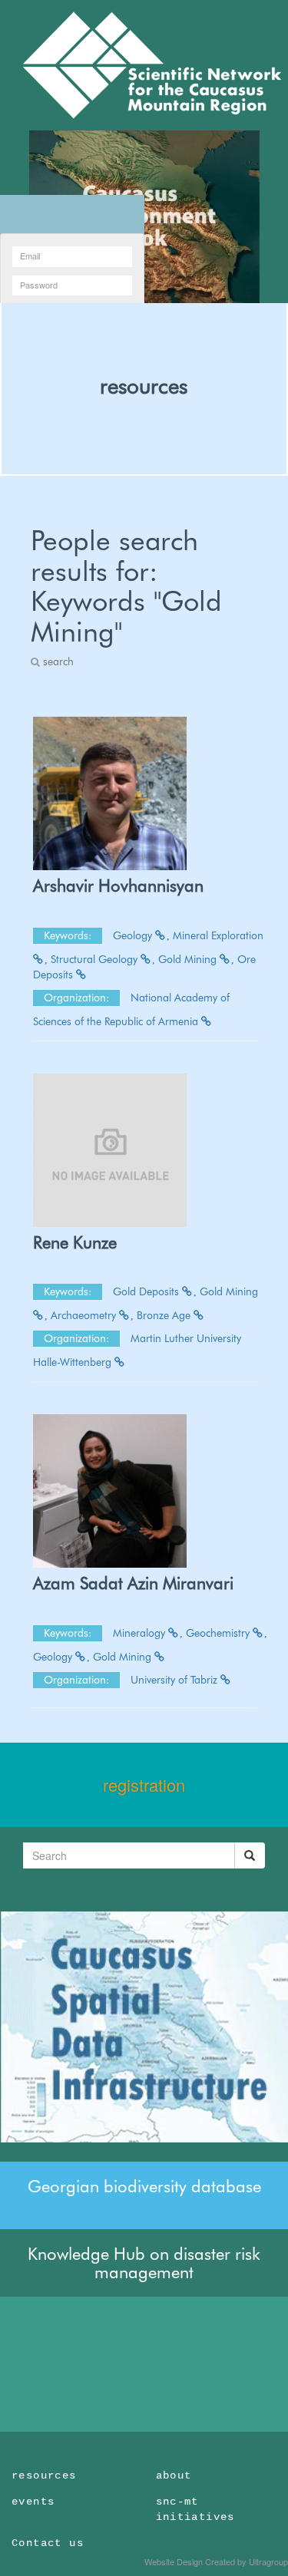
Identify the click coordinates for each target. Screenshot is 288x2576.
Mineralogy (141, 1633)
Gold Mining (189, 959)
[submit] (250, 1855)
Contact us (48, 2543)
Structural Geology (96, 959)
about (174, 2475)
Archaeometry (85, 1315)
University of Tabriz (175, 1680)
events (33, 2502)
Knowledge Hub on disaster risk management (144, 2263)
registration (144, 1784)
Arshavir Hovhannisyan (118, 886)
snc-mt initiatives (195, 2509)
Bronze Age (165, 1315)
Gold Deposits (147, 1291)
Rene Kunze (75, 1242)
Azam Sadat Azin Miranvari (133, 1583)
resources (144, 386)
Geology (134, 935)
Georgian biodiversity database (144, 2186)
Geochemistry (219, 1633)
